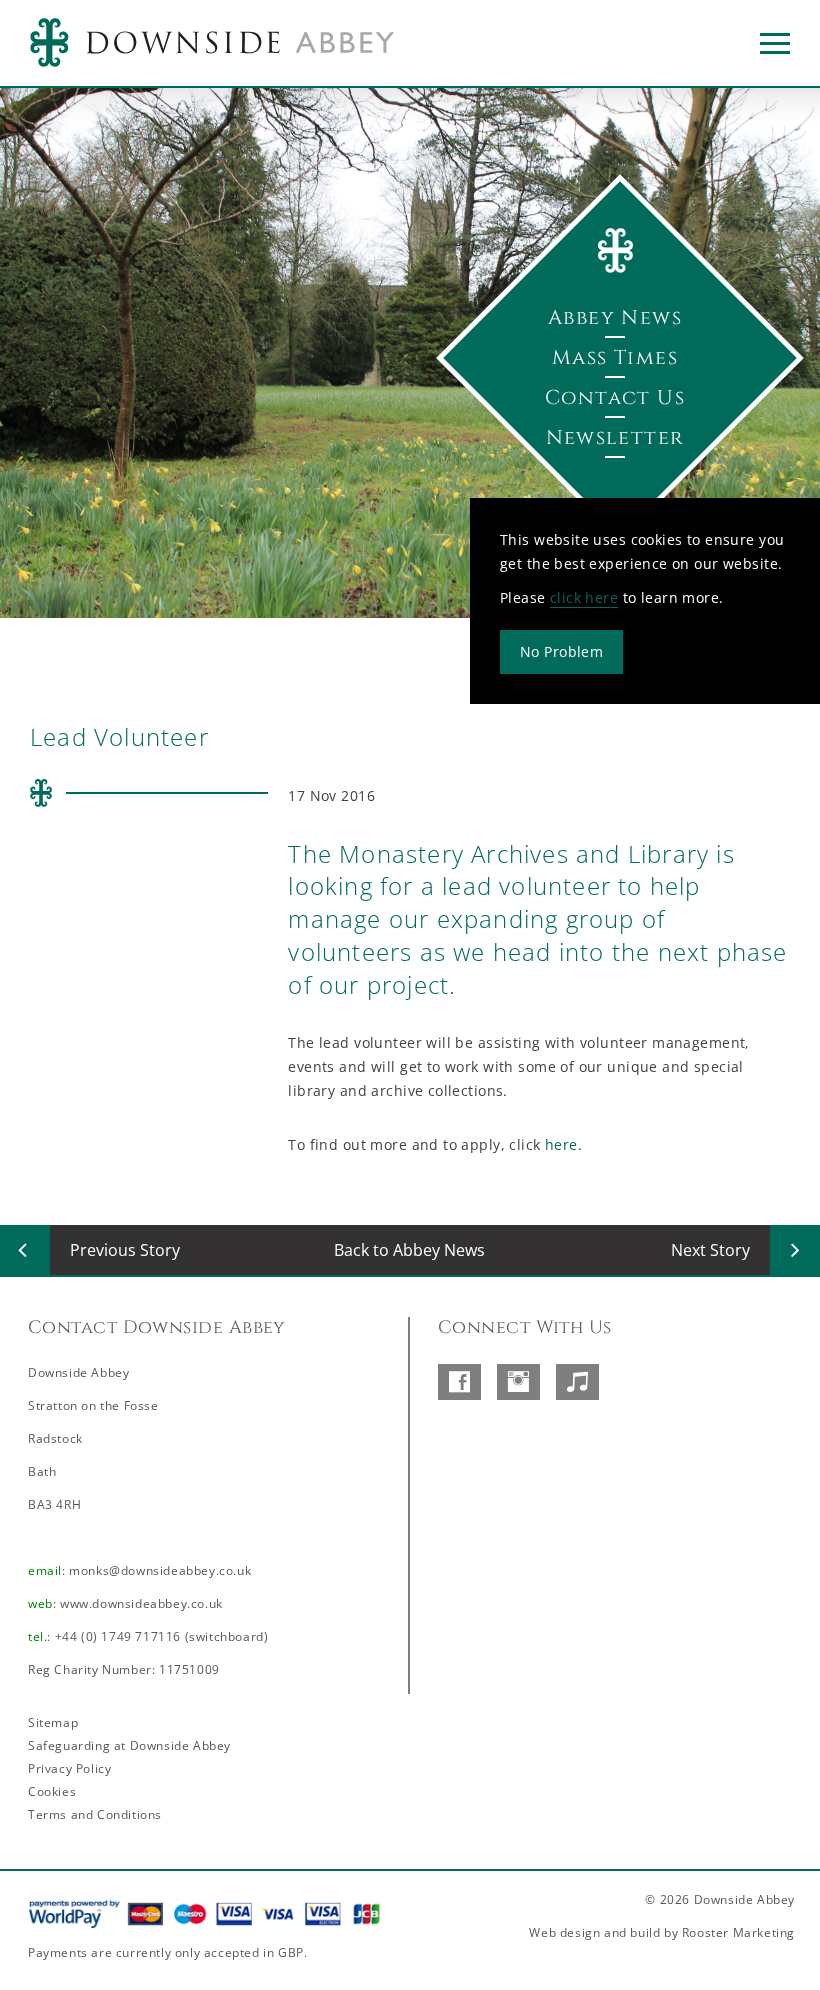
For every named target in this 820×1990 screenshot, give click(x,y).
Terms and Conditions (95, 1814)
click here (584, 596)
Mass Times (615, 357)
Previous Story (125, 1250)
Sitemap (53, 1722)
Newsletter (615, 437)
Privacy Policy (69, 1768)
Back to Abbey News (409, 1250)
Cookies (52, 1791)
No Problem (561, 650)
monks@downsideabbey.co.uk (160, 1570)
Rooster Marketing (738, 1932)
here (561, 1144)
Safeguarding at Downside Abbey (129, 1745)
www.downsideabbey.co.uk (141, 1603)
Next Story (710, 1250)
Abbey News (615, 317)
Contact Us (615, 397)
